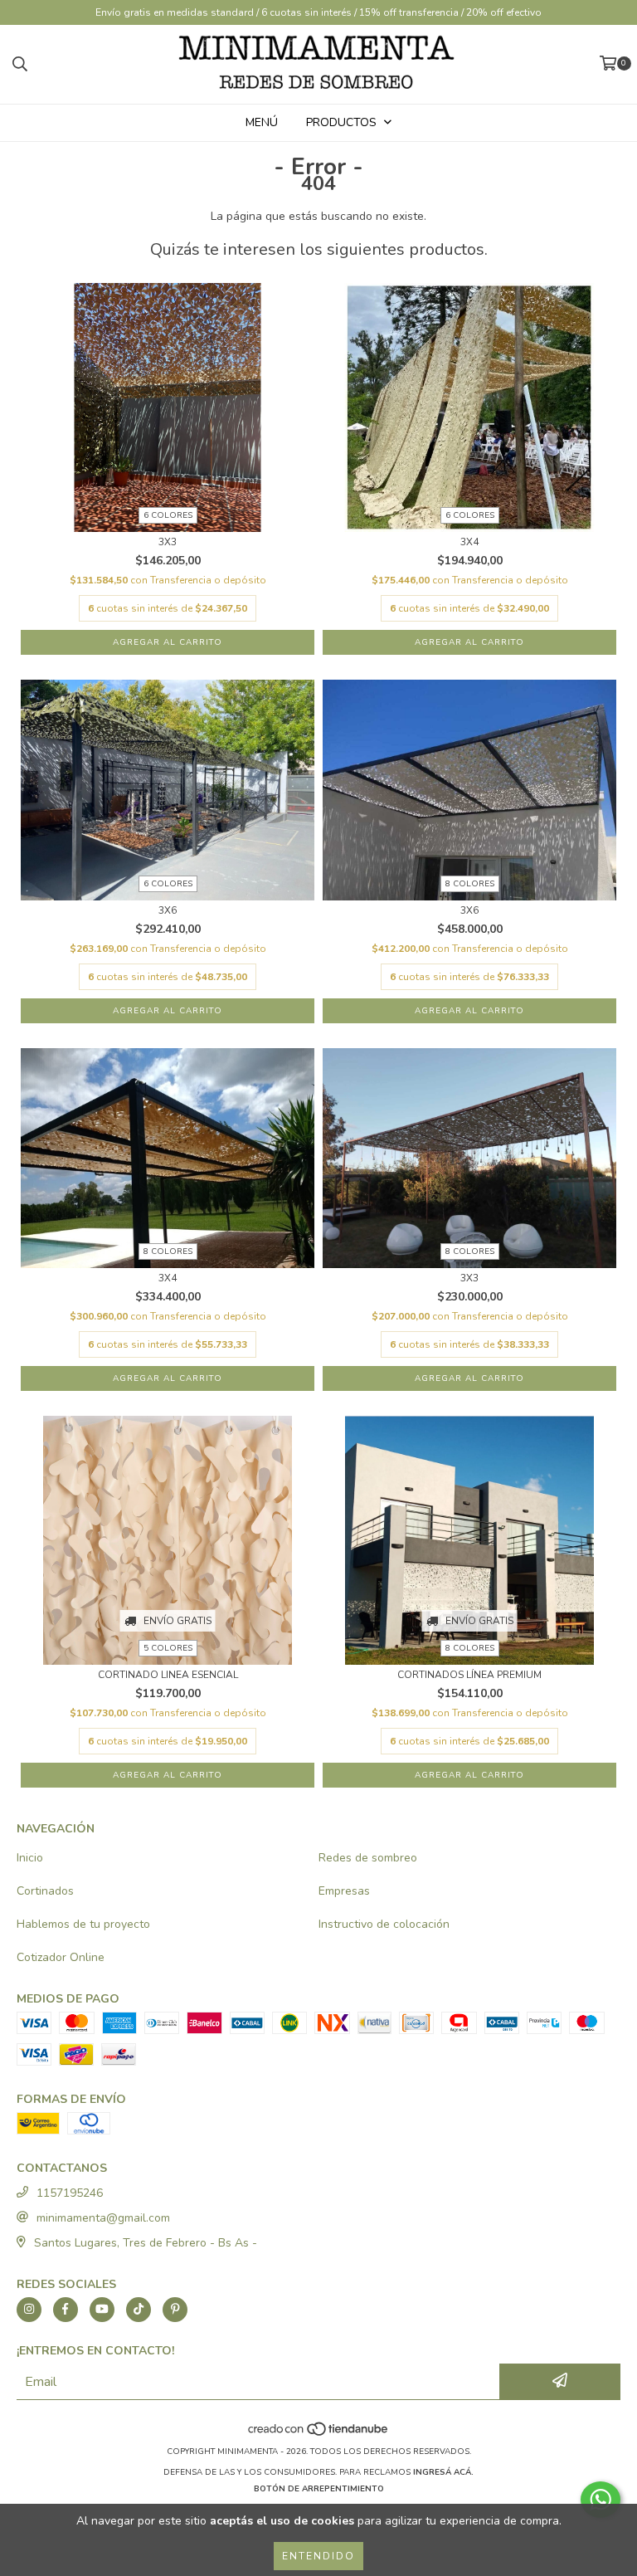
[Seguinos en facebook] (66, 2310)
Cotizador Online (61, 1957)
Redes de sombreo (368, 1858)
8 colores (470, 884)
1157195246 (70, 2193)
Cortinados (45, 1891)
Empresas (344, 1891)
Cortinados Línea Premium (469, 1675)
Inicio (30, 1858)
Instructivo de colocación (384, 1924)
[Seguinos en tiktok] (139, 2310)
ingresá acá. (443, 2472)
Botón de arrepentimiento (319, 2489)
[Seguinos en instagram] (29, 2310)
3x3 (168, 542)
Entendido (318, 2556)
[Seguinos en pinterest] (175, 2310)
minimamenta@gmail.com (103, 2218)
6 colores (168, 515)
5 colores (168, 1648)
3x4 (469, 542)
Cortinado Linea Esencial (168, 1675)
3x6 (168, 911)
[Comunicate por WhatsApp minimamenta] (601, 2500)
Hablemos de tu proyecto (83, 1924)
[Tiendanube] (319, 2435)
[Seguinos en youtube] (102, 2310)
